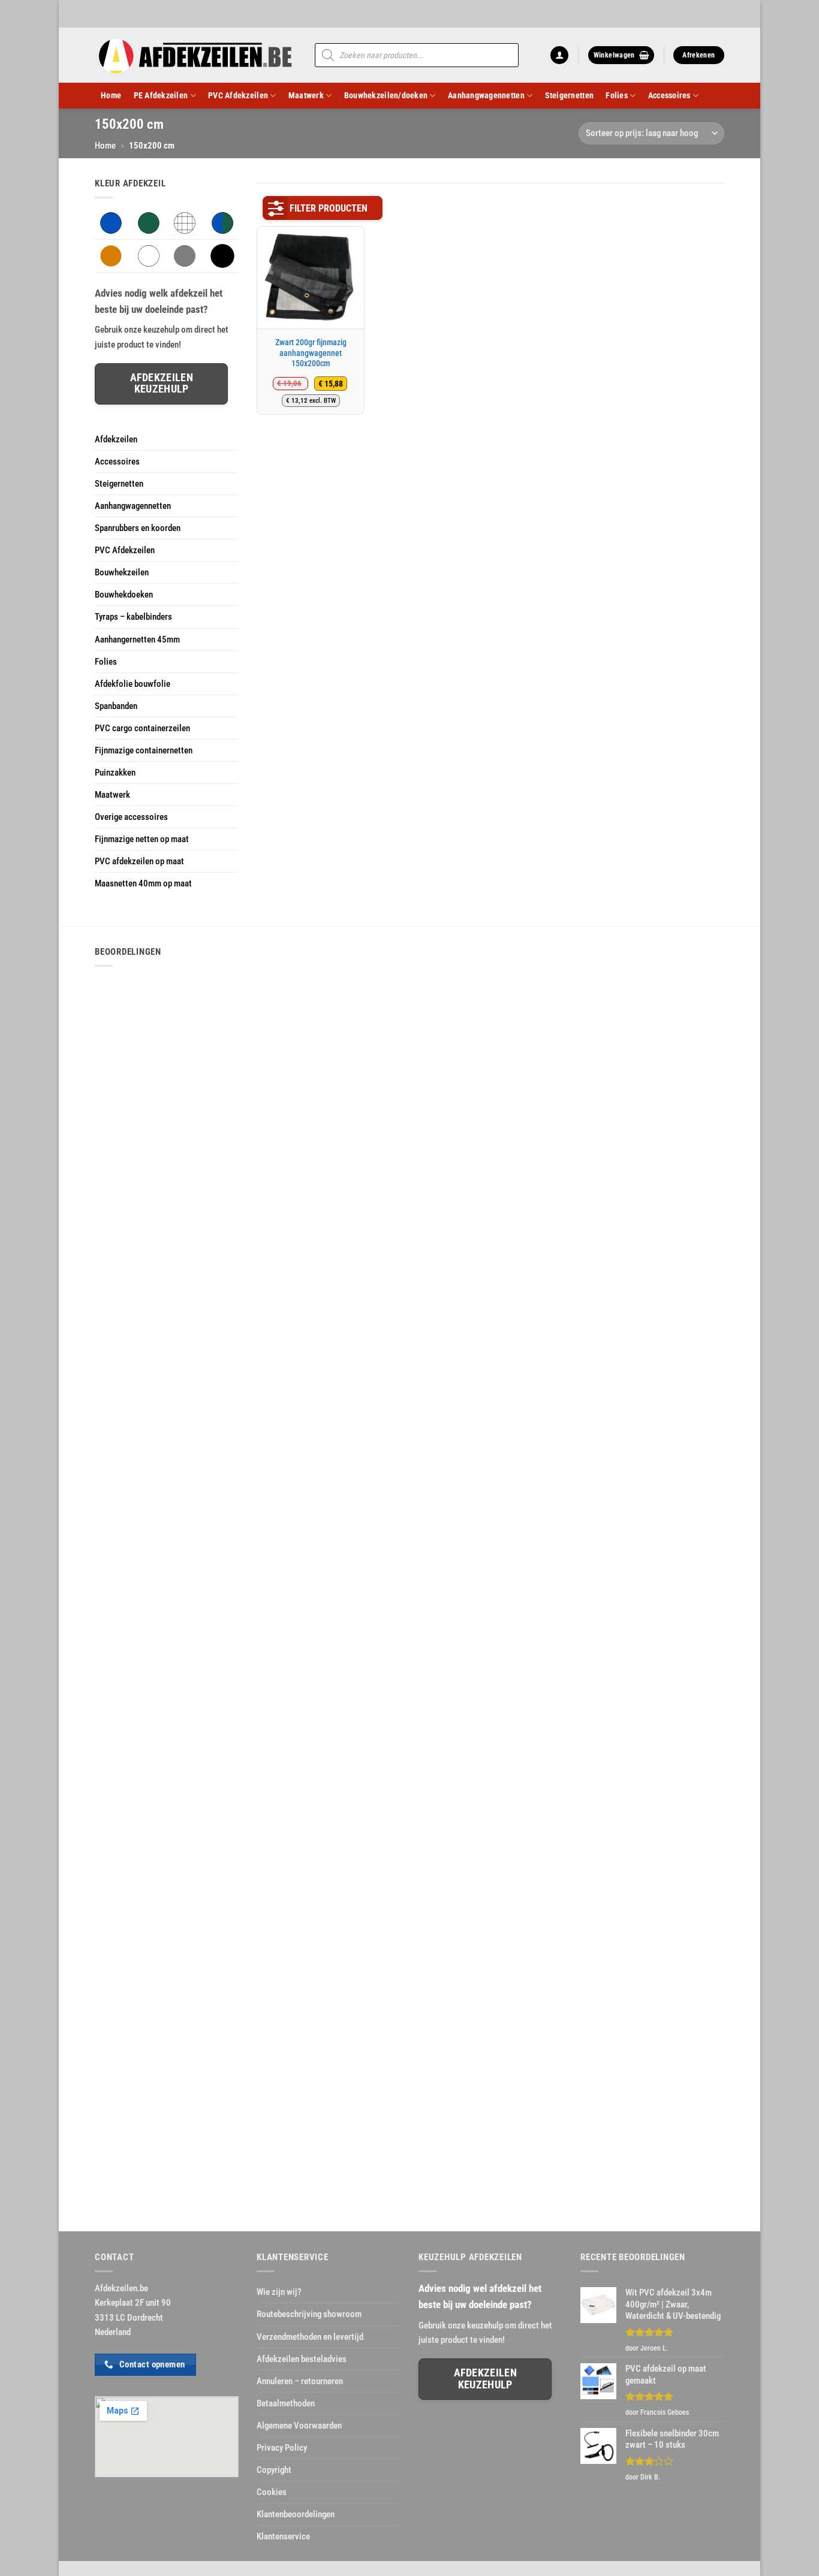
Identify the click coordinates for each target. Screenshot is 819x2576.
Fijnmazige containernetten (144, 750)
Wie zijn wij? (279, 2292)
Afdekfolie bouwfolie (133, 684)
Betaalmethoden (286, 2403)
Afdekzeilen (116, 439)
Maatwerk (306, 95)
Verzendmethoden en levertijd (310, 2337)
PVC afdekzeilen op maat (139, 861)
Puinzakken (115, 773)
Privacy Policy (282, 2448)
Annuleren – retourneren (300, 2381)
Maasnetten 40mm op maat (143, 883)
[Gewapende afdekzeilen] (185, 222)
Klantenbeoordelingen (296, 2514)
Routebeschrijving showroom (309, 2314)
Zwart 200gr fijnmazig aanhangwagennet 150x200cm (311, 353)
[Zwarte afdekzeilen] (222, 255)
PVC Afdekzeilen (238, 95)
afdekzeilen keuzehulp (162, 383)
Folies (617, 95)
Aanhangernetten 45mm (137, 640)
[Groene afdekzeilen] (149, 222)
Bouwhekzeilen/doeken (386, 95)
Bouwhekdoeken (124, 595)
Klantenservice (283, 2536)
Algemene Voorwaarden (299, 2426)
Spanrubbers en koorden (138, 528)
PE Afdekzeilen (161, 95)
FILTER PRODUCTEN (329, 208)
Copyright (274, 2470)
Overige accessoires (131, 817)
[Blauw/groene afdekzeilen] (222, 222)
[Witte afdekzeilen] (149, 255)
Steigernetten (570, 95)
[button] (559, 55)
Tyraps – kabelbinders (133, 617)
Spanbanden (116, 706)
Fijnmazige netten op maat (142, 839)
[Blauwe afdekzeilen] (111, 222)
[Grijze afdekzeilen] (185, 255)
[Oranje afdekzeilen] (111, 255)
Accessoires (669, 95)
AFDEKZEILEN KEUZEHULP (485, 2379)
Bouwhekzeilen (122, 572)
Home (111, 95)
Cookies (272, 2492)
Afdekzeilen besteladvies (302, 2359)
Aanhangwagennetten (486, 95)
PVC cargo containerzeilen (142, 728)
